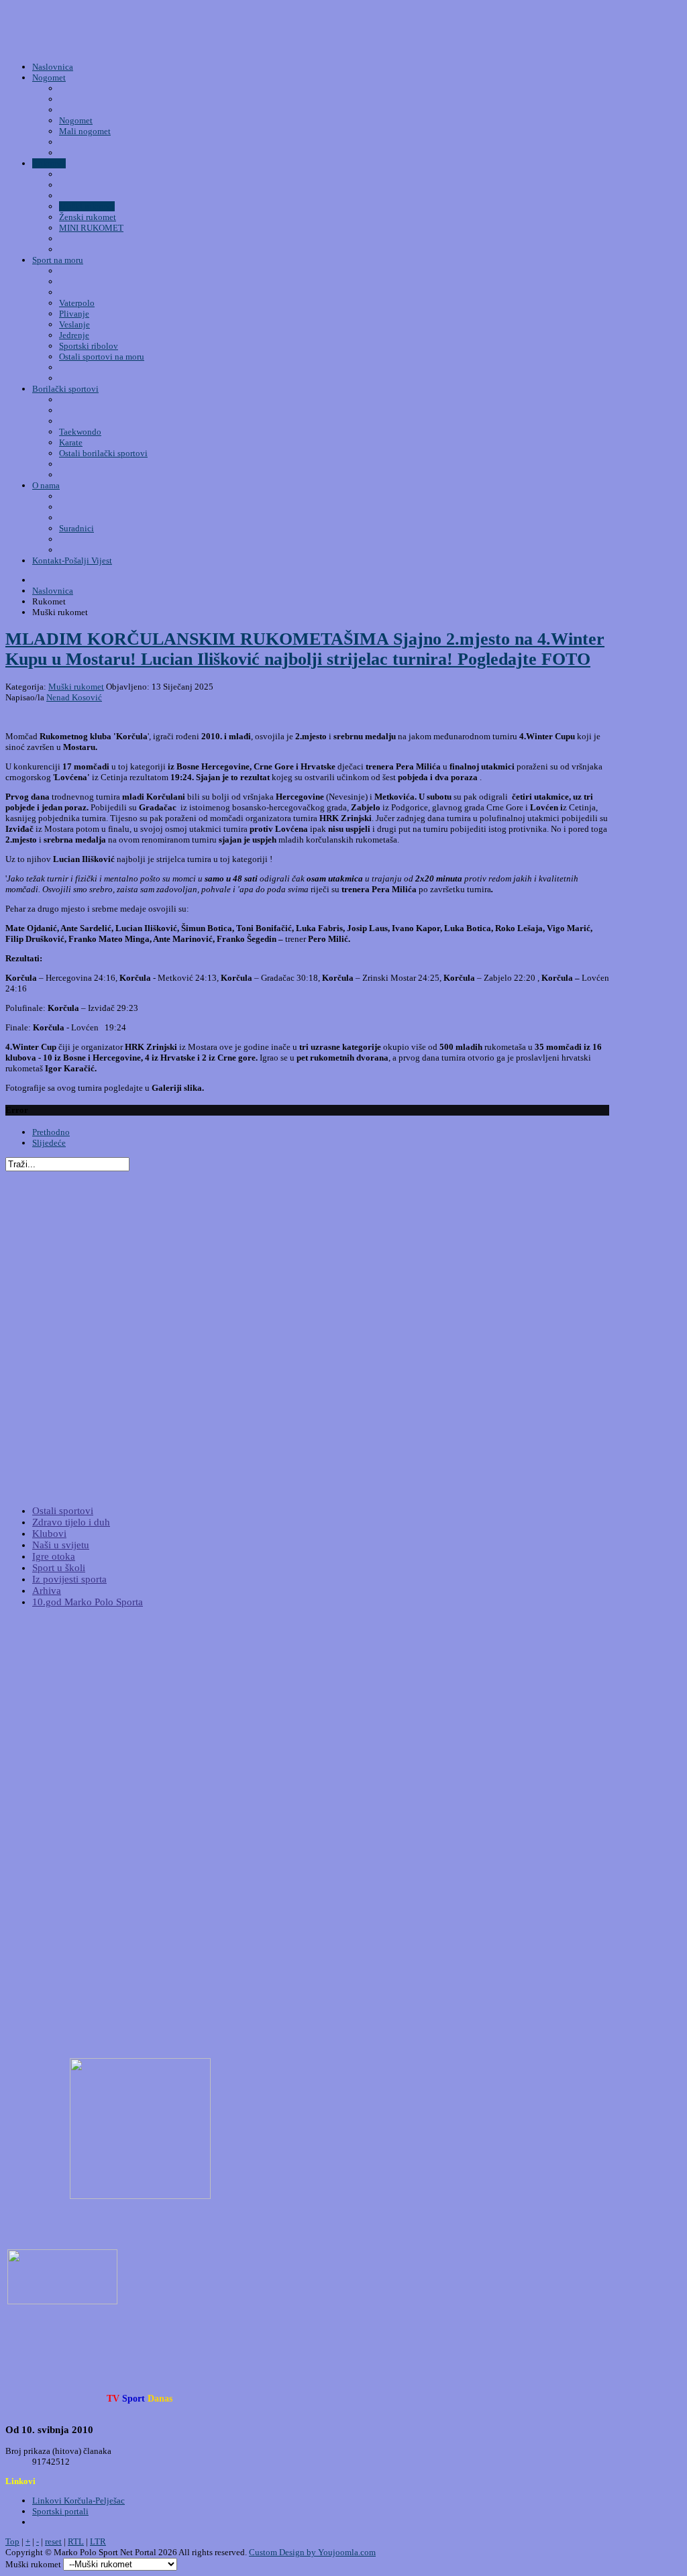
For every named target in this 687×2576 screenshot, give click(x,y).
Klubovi (49, 1534)
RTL (76, 2541)
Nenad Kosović (74, 697)
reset (53, 2541)
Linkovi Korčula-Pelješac (78, 2501)
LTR (98, 2541)
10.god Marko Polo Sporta (88, 1602)
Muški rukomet (76, 687)
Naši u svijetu (61, 1545)
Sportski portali (60, 2511)
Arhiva (47, 1591)
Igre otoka (54, 1556)
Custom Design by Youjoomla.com (312, 2552)
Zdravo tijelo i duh (71, 1522)
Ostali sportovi (63, 1511)
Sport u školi (59, 1568)
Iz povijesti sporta (69, 1579)
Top (12, 2541)
